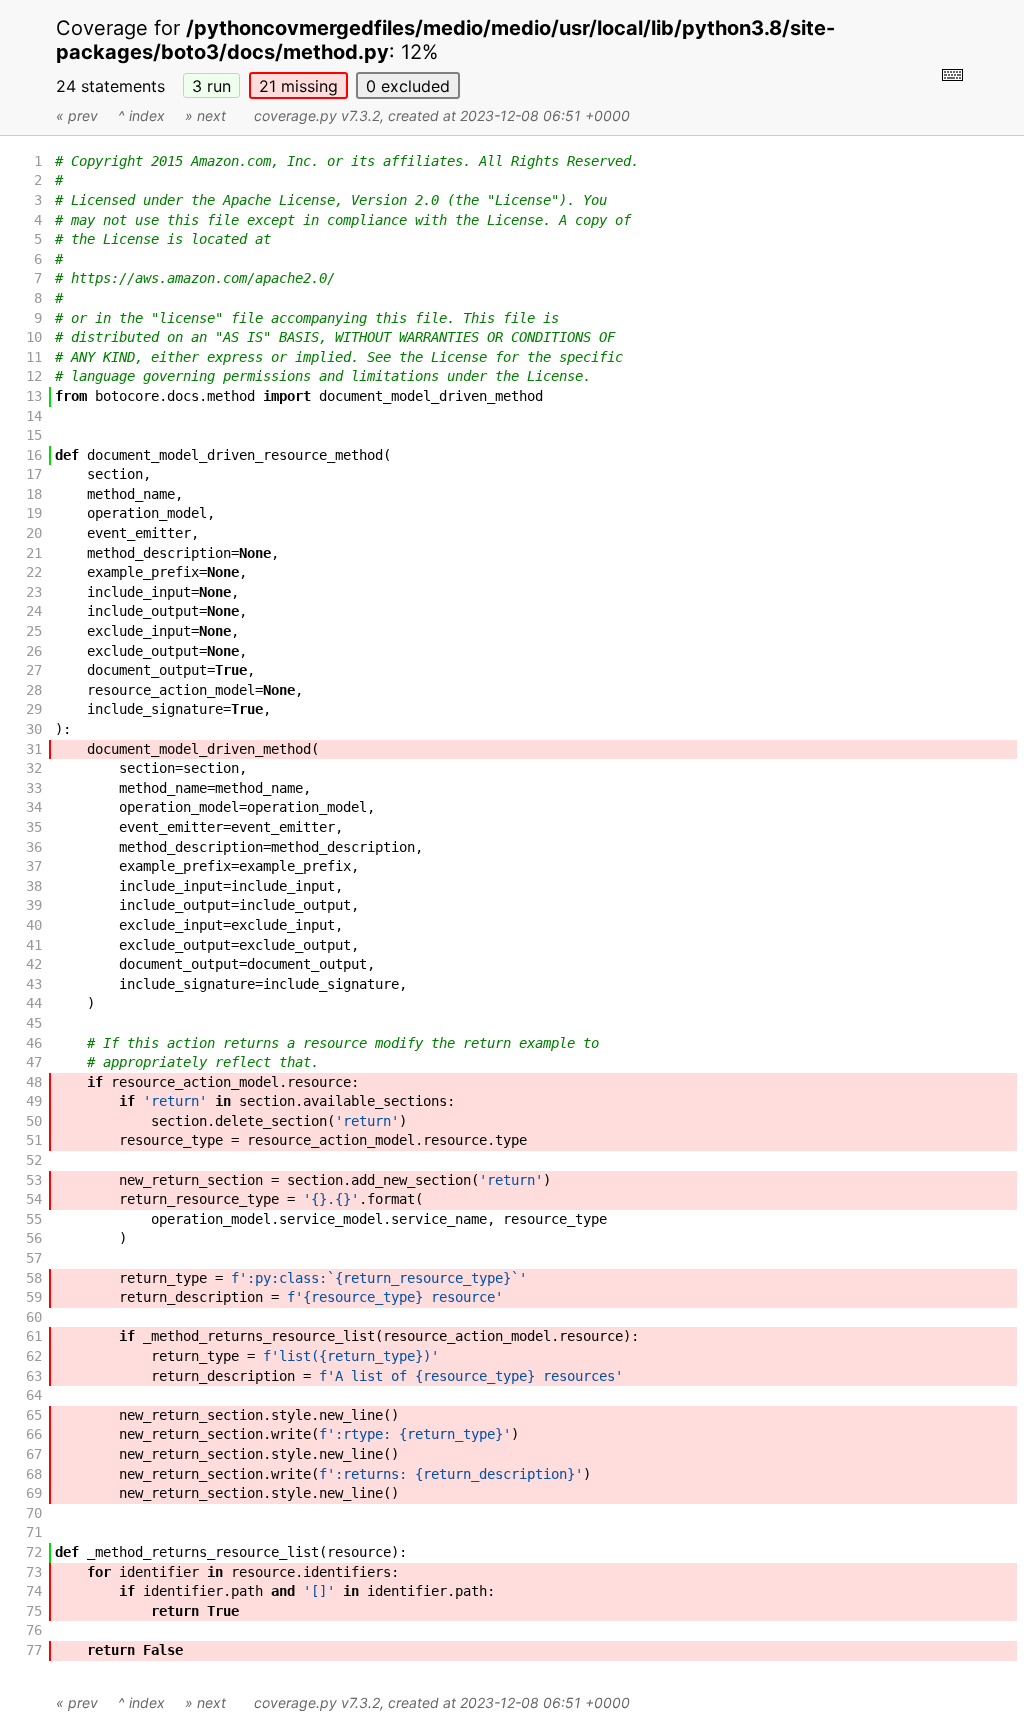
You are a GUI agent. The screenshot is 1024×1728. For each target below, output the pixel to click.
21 (298, 86)
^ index (141, 115)
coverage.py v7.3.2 (317, 115)
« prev (77, 115)
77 (34, 1650)
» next (205, 115)
